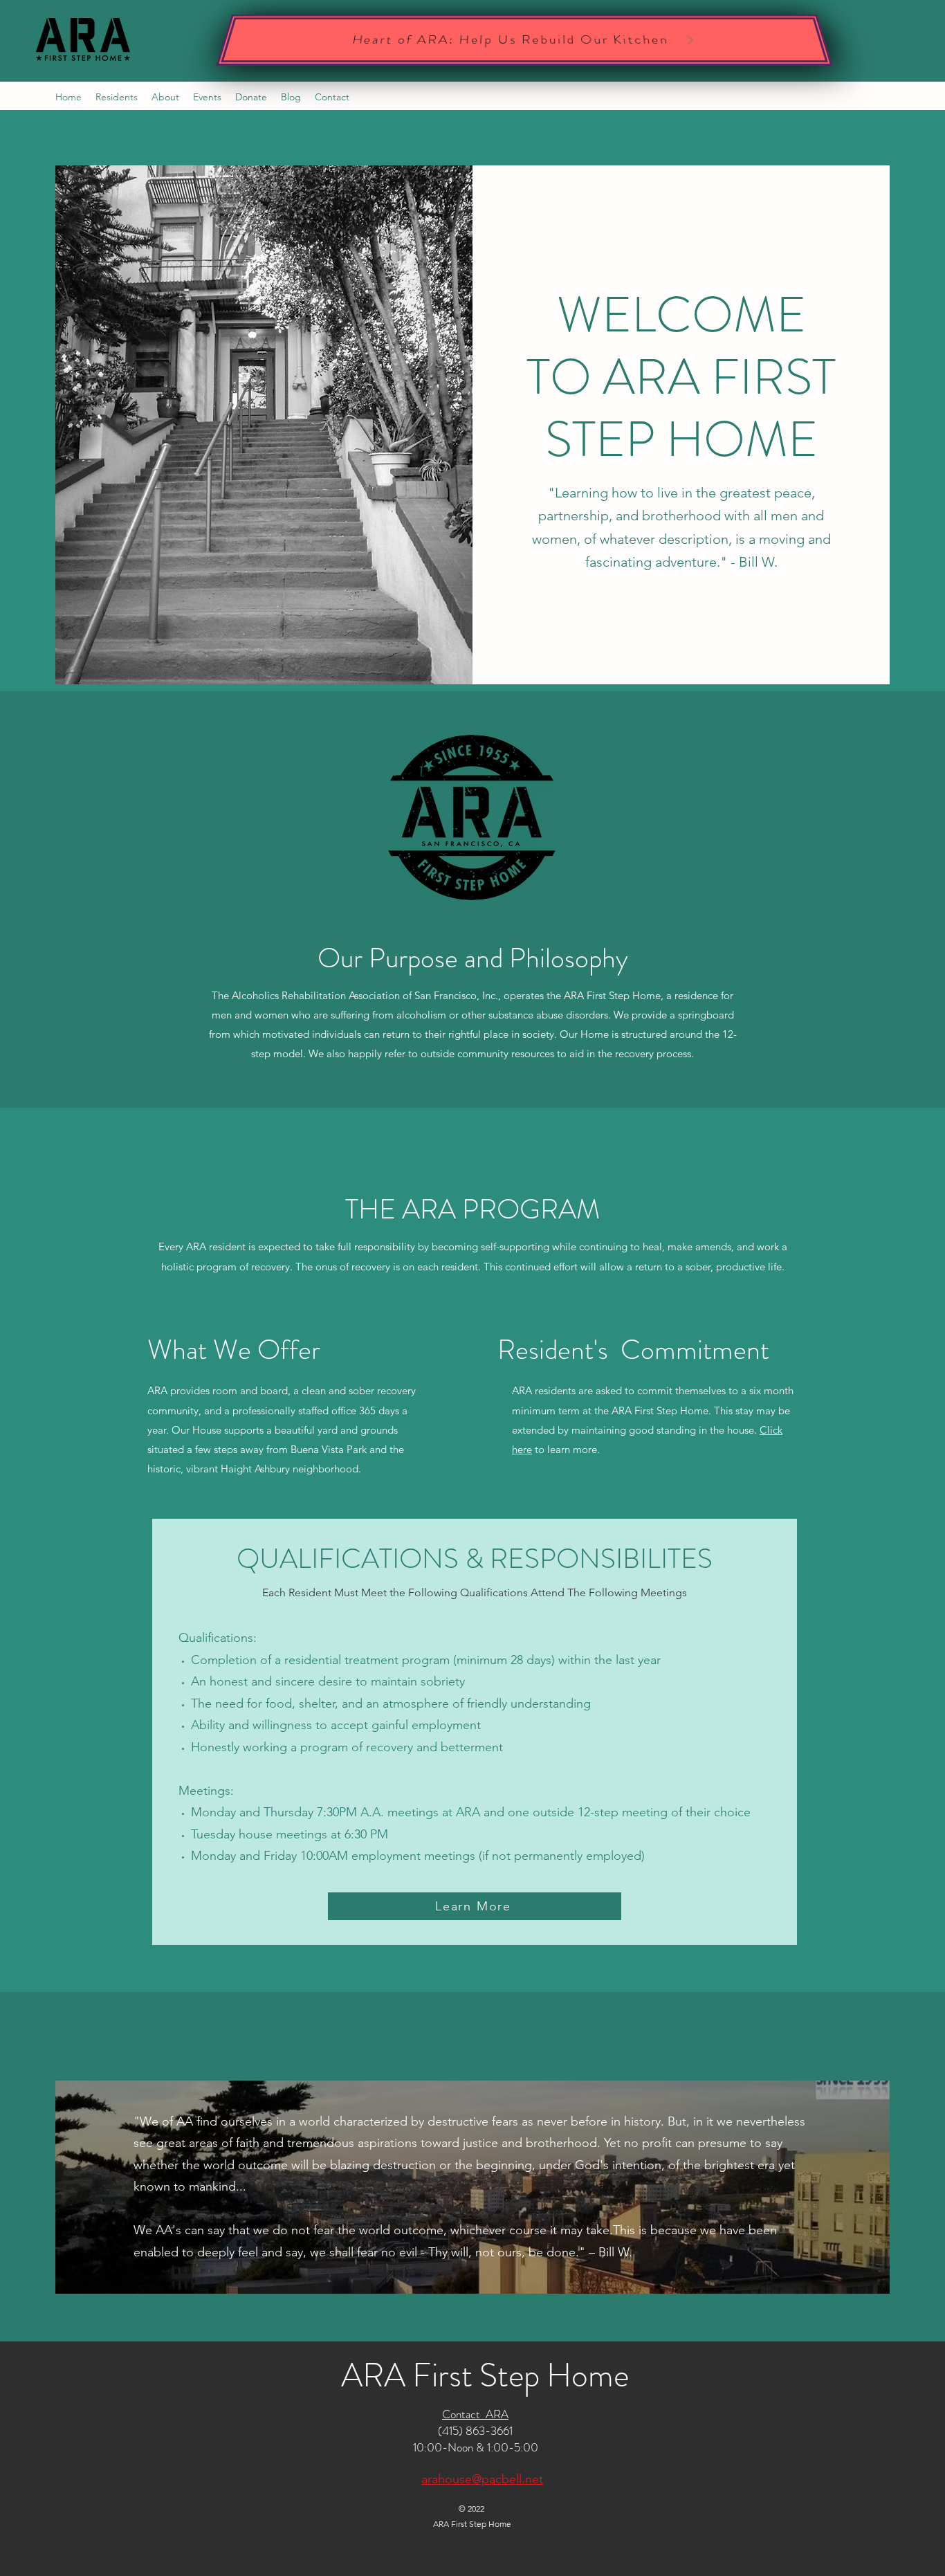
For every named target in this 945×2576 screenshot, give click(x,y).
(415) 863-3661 (475, 2431)
